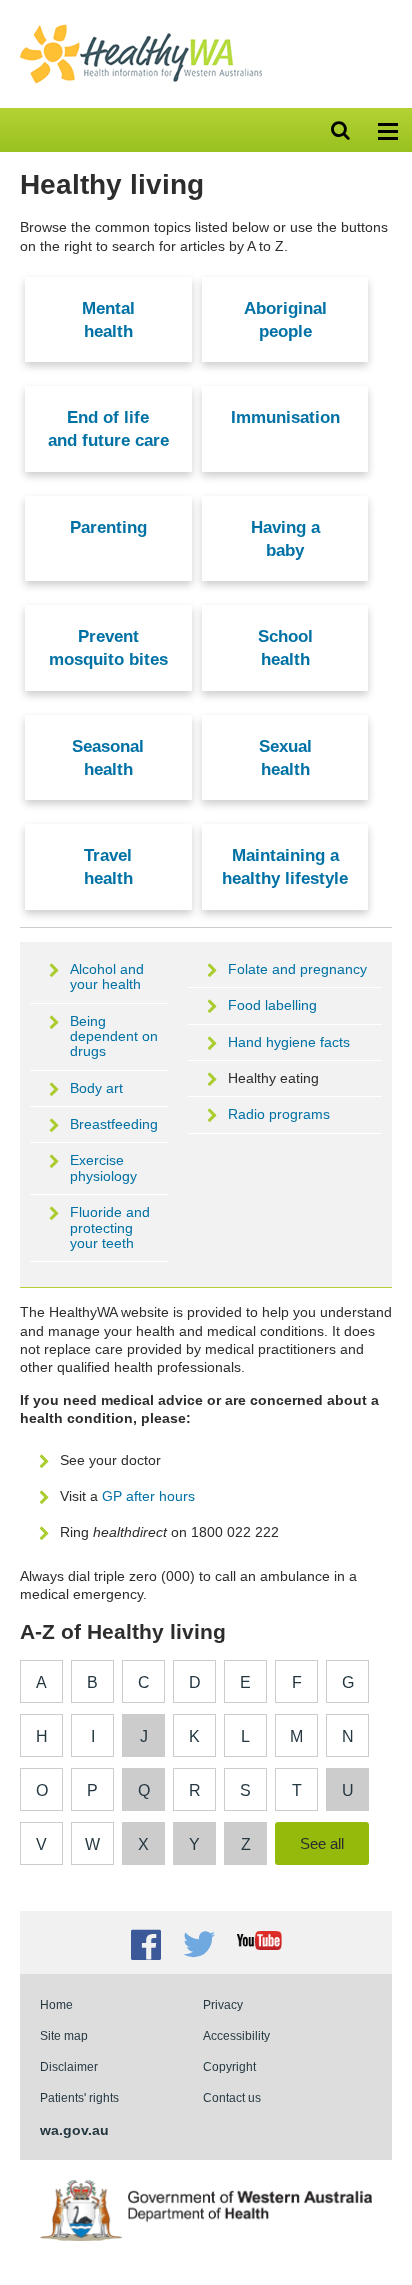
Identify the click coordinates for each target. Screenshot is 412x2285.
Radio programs (279, 1114)
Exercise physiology (103, 1167)
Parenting (108, 527)
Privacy (223, 2004)
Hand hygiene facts (289, 1042)
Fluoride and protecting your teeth (110, 1227)
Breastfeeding (114, 1124)
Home (56, 2004)
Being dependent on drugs (114, 1036)
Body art (96, 1088)
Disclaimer (69, 2066)
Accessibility (236, 2035)
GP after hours (148, 1496)
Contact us (232, 2097)
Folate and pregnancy (297, 969)
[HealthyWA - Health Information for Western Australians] (141, 29)
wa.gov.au (74, 2130)
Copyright (229, 2066)
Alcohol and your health (107, 976)
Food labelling (272, 1005)
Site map (64, 2035)
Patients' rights (79, 2097)
